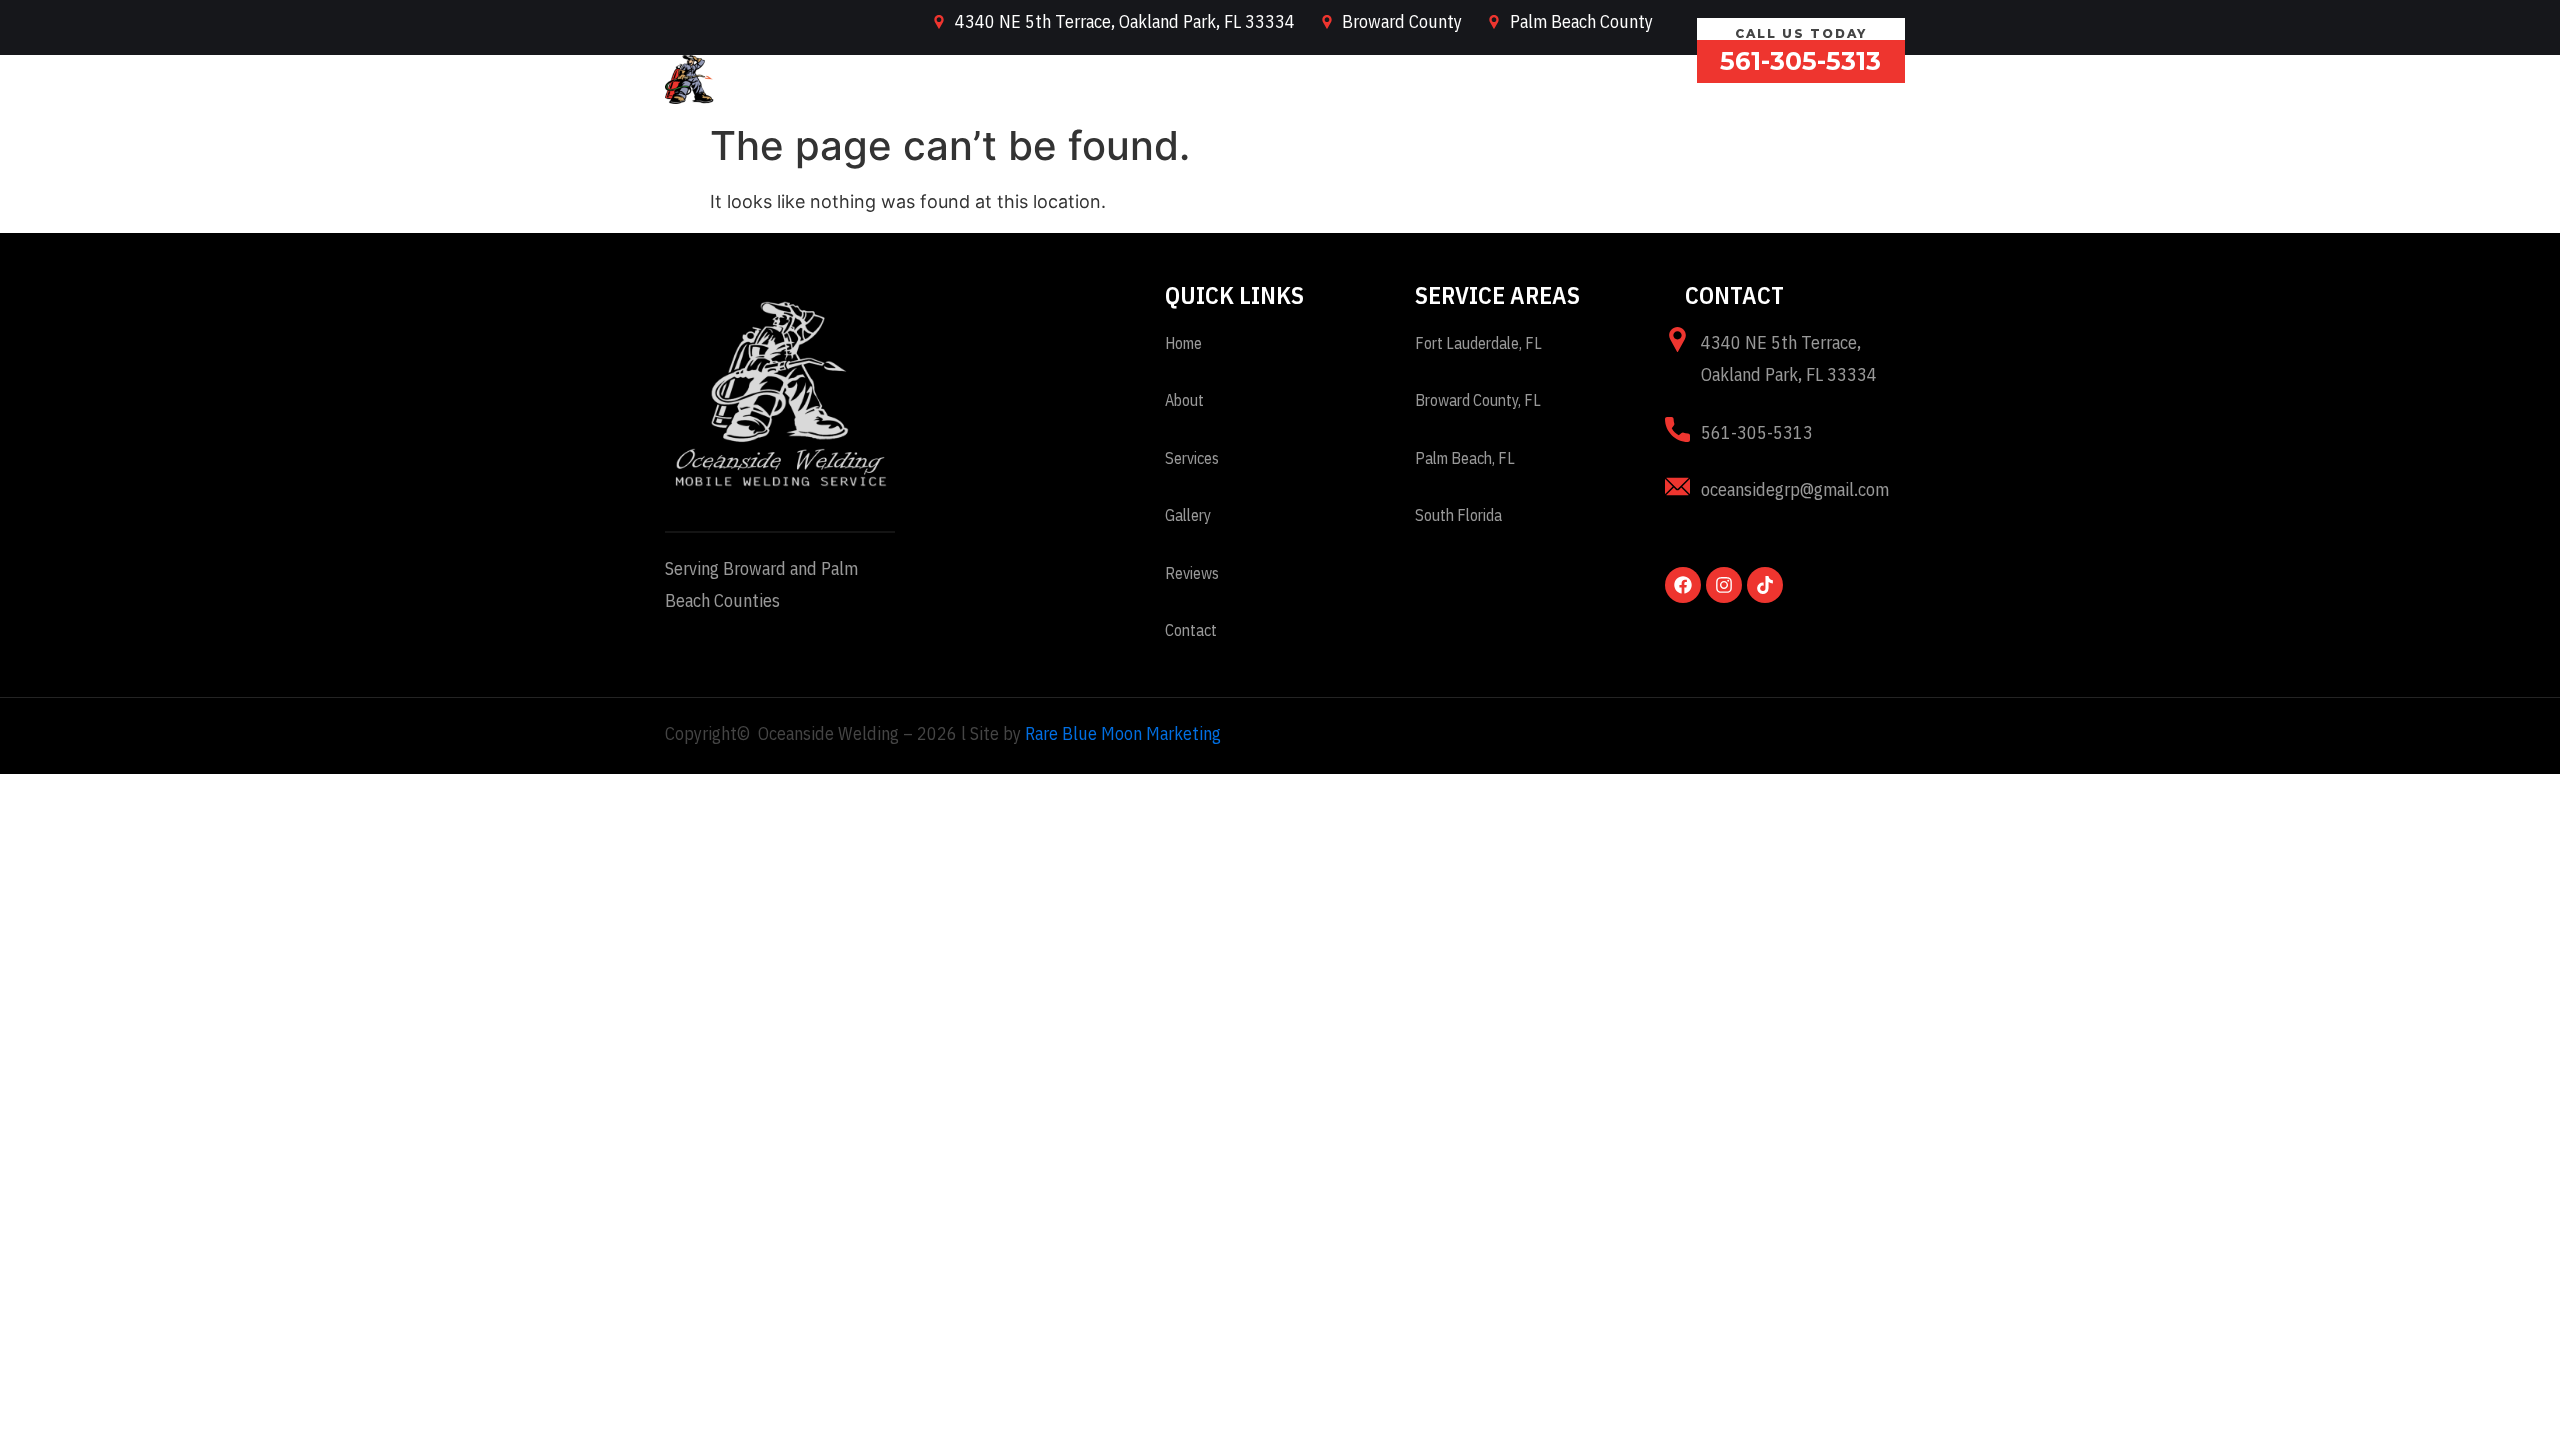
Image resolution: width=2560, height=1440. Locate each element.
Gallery (1439, 79)
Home (1125, 79)
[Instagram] (1724, 585)
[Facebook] (1683, 585)
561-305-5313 (1800, 61)
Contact (1644, 79)
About (1211, 79)
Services (1309, 79)
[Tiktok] (1765, 585)
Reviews (1540, 79)
